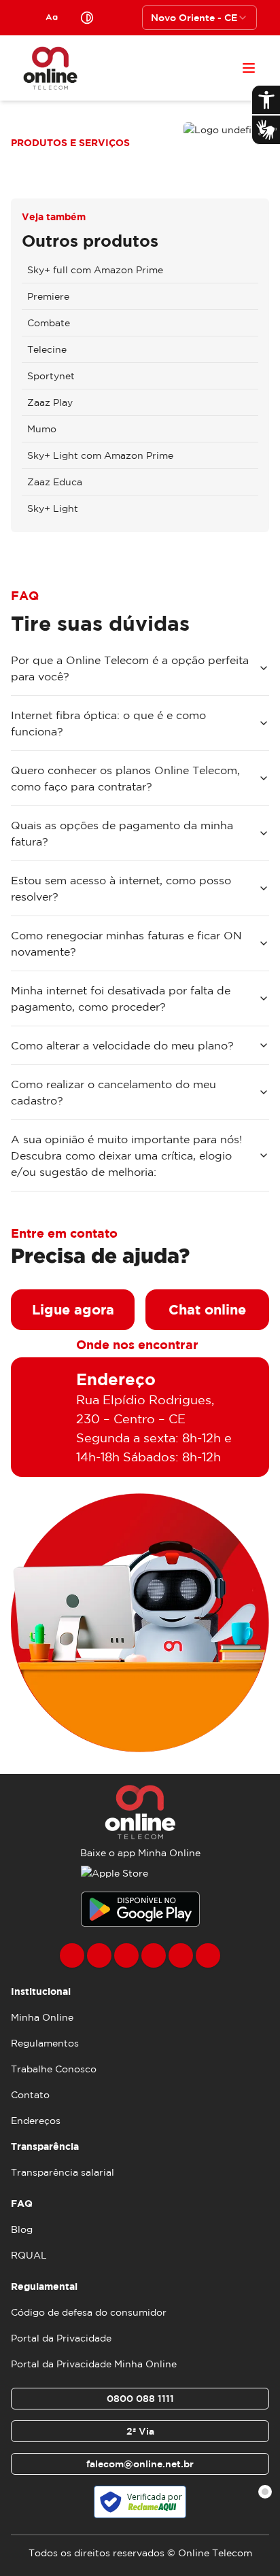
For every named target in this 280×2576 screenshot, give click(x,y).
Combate (49, 323)
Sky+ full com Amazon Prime (95, 270)
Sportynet (51, 376)
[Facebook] (72, 1955)
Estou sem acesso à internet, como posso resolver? (121, 888)
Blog (22, 2229)
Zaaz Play (50, 402)
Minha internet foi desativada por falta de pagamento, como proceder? (121, 998)
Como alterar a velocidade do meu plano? (122, 1045)
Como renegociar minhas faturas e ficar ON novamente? (126, 943)
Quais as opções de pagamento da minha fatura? (122, 833)
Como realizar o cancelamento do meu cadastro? (113, 1092)
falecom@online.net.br (140, 2464)
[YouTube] (154, 1955)
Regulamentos (45, 2043)
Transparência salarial (63, 2172)
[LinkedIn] (208, 1955)
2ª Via (140, 2431)
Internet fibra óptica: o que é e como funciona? (108, 723)
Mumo (42, 429)
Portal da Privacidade (61, 2338)
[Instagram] (99, 1955)
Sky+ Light (53, 508)
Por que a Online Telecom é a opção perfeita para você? (130, 668)
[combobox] (199, 18)
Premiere (48, 296)
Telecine (47, 349)
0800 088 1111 (140, 2399)
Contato (30, 2095)
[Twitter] (126, 1955)
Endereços (36, 2121)
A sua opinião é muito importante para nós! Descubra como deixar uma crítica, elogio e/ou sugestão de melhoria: (126, 1155)
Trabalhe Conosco (54, 2069)
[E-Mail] (181, 1955)
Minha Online (42, 2017)
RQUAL (29, 2255)
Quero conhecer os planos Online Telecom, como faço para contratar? (125, 778)
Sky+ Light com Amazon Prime (100, 455)
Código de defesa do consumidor (89, 2312)
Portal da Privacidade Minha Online (94, 2364)
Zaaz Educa (55, 482)
